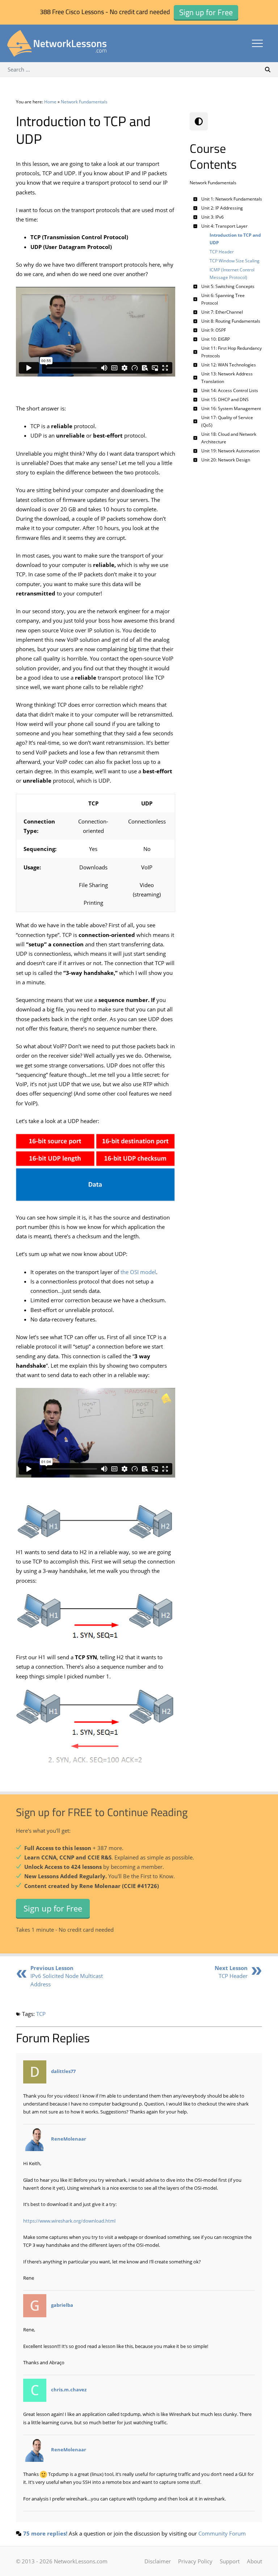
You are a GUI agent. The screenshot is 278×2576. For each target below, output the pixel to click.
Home (50, 102)
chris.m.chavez (69, 2390)
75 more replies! (45, 2533)
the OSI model (138, 1272)
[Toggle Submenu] (195, 199)
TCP (41, 2014)
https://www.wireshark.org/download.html (69, 2221)
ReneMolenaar (69, 2139)
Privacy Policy (195, 2561)
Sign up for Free (53, 1908)
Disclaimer (158, 2561)
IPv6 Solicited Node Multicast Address (67, 1976)
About (254, 2561)
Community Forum (222, 2533)
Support (230, 2561)
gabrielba (62, 2305)
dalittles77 (63, 2071)
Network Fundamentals (84, 102)
